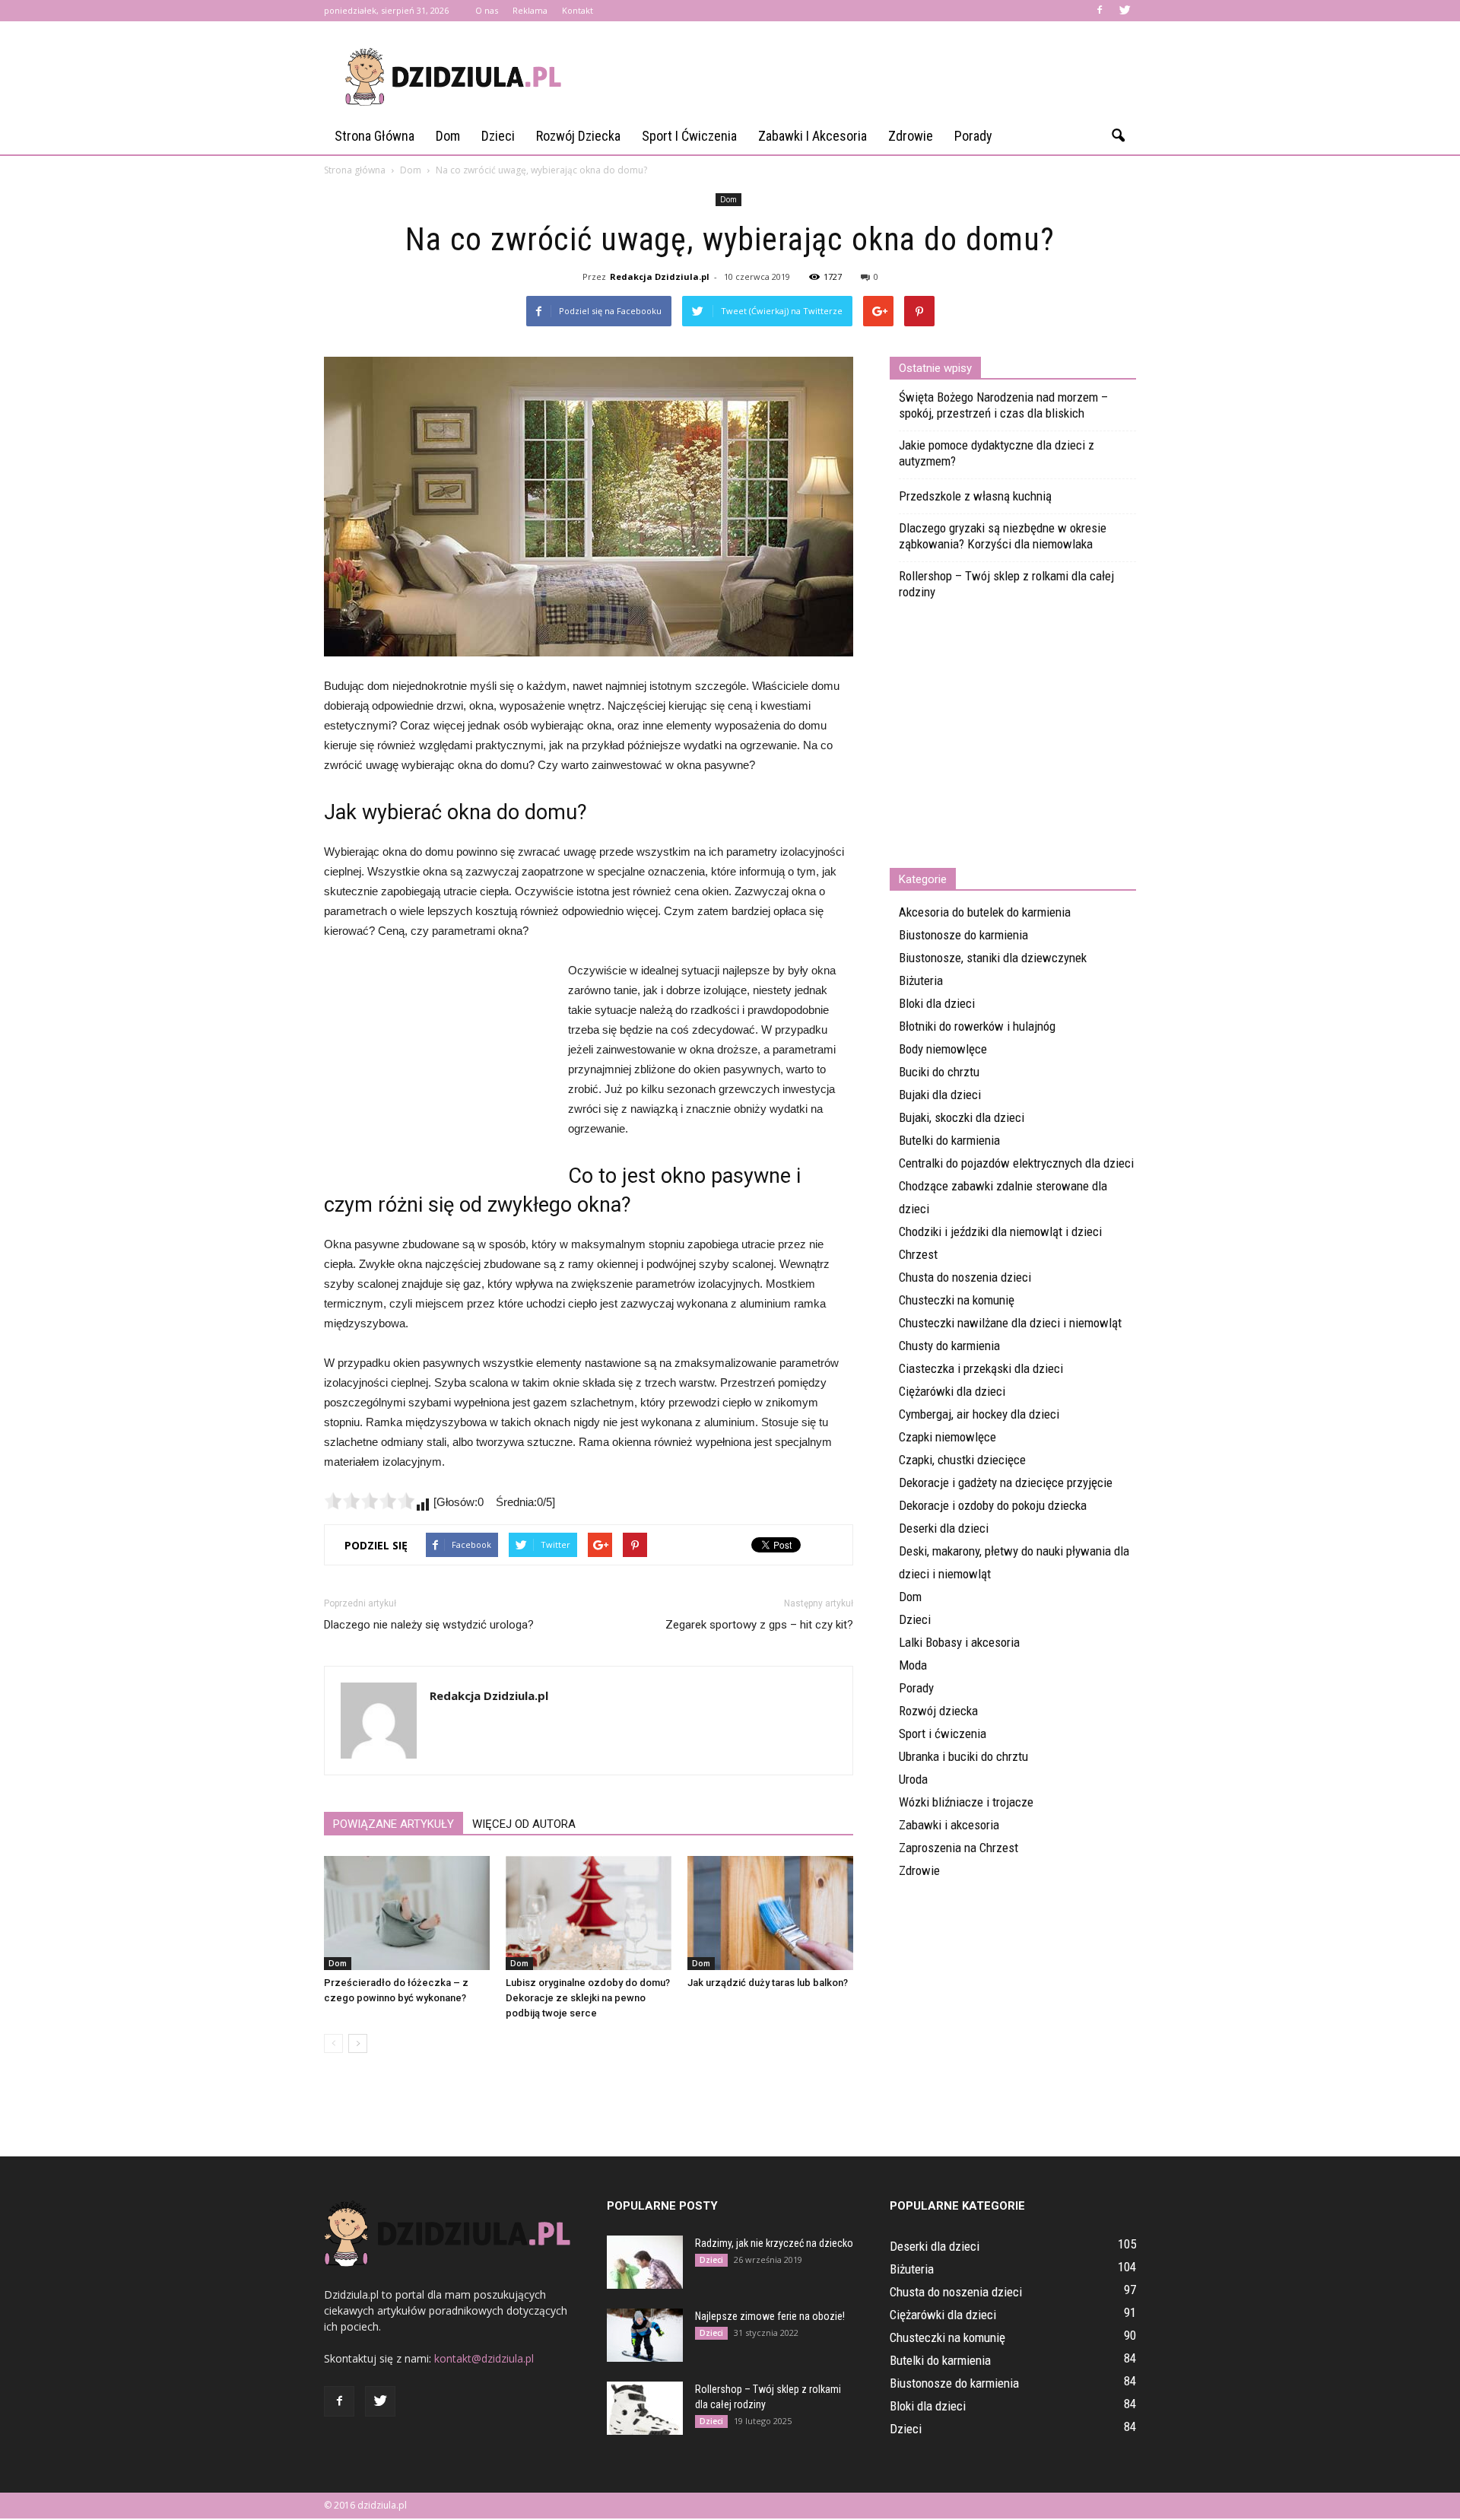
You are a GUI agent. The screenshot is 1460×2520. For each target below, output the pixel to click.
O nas (487, 10)
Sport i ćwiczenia (689, 136)
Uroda (913, 1779)
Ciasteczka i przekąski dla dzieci (981, 1368)
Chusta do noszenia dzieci (965, 1277)
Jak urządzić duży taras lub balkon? (768, 1983)
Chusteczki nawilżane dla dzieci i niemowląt (1010, 1323)
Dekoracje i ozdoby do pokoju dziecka (993, 1505)
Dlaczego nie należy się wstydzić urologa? (429, 1625)
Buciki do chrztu (939, 1072)
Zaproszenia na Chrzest (959, 1848)
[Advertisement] (859, 77)
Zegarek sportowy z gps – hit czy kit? (759, 1625)
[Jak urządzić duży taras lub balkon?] (770, 1913)
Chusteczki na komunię (957, 1300)
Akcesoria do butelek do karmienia (985, 912)
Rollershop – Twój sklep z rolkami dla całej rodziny (1006, 584)
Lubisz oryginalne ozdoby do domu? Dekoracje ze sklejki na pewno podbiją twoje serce (588, 1998)
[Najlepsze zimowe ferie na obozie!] (645, 2335)
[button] (1118, 136)
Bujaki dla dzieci (940, 1095)
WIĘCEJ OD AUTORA (524, 1824)
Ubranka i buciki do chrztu (963, 1756)
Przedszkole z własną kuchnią (975, 496)
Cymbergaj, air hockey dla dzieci (979, 1414)
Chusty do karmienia (949, 1346)
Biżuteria (921, 980)
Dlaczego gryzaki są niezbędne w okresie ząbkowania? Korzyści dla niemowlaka (1003, 536)
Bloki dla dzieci (937, 1003)
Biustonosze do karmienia (963, 935)
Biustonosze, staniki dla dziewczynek (993, 958)
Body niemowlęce (943, 1049)
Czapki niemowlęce (947, 1437)
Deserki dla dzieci (944, 1528)
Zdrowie (911, 136)
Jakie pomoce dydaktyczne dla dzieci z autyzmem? (997, 453)
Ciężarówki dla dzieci (952, 1391)
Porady (973, 136)
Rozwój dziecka (578, 136)
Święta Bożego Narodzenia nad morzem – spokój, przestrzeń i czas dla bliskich (1003, 405)
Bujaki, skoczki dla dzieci (962, 1117)
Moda (913, 1665)
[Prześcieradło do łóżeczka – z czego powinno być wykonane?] (407, 1913)
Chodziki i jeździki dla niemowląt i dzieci (1000, 1231)
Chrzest (918, 1254)
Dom (448, 136)
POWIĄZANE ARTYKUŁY (394, 1824)
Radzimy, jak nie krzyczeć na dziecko (774, 2243)
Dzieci (498, 136)
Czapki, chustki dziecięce (962, 1460)
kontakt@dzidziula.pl (484, 2358)
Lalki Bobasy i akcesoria (959, 1642)
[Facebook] (1100, 11)
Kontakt (578, 10)
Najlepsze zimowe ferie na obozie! (770, 2316)
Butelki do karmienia (949, 1140)
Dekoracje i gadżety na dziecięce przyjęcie (1006, 1482)
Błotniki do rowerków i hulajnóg (977, 1026)
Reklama (530, 10)
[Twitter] (1125, 11)
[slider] (370, 1501)
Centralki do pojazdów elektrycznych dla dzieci (1016, 1163)
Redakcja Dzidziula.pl (660, 276)
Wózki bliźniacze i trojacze (966, 1802)
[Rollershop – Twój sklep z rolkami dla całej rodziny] (645, 2408)
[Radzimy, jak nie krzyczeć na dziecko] (645, 2262)
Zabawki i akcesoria (813, 136)
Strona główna (375, 136)
